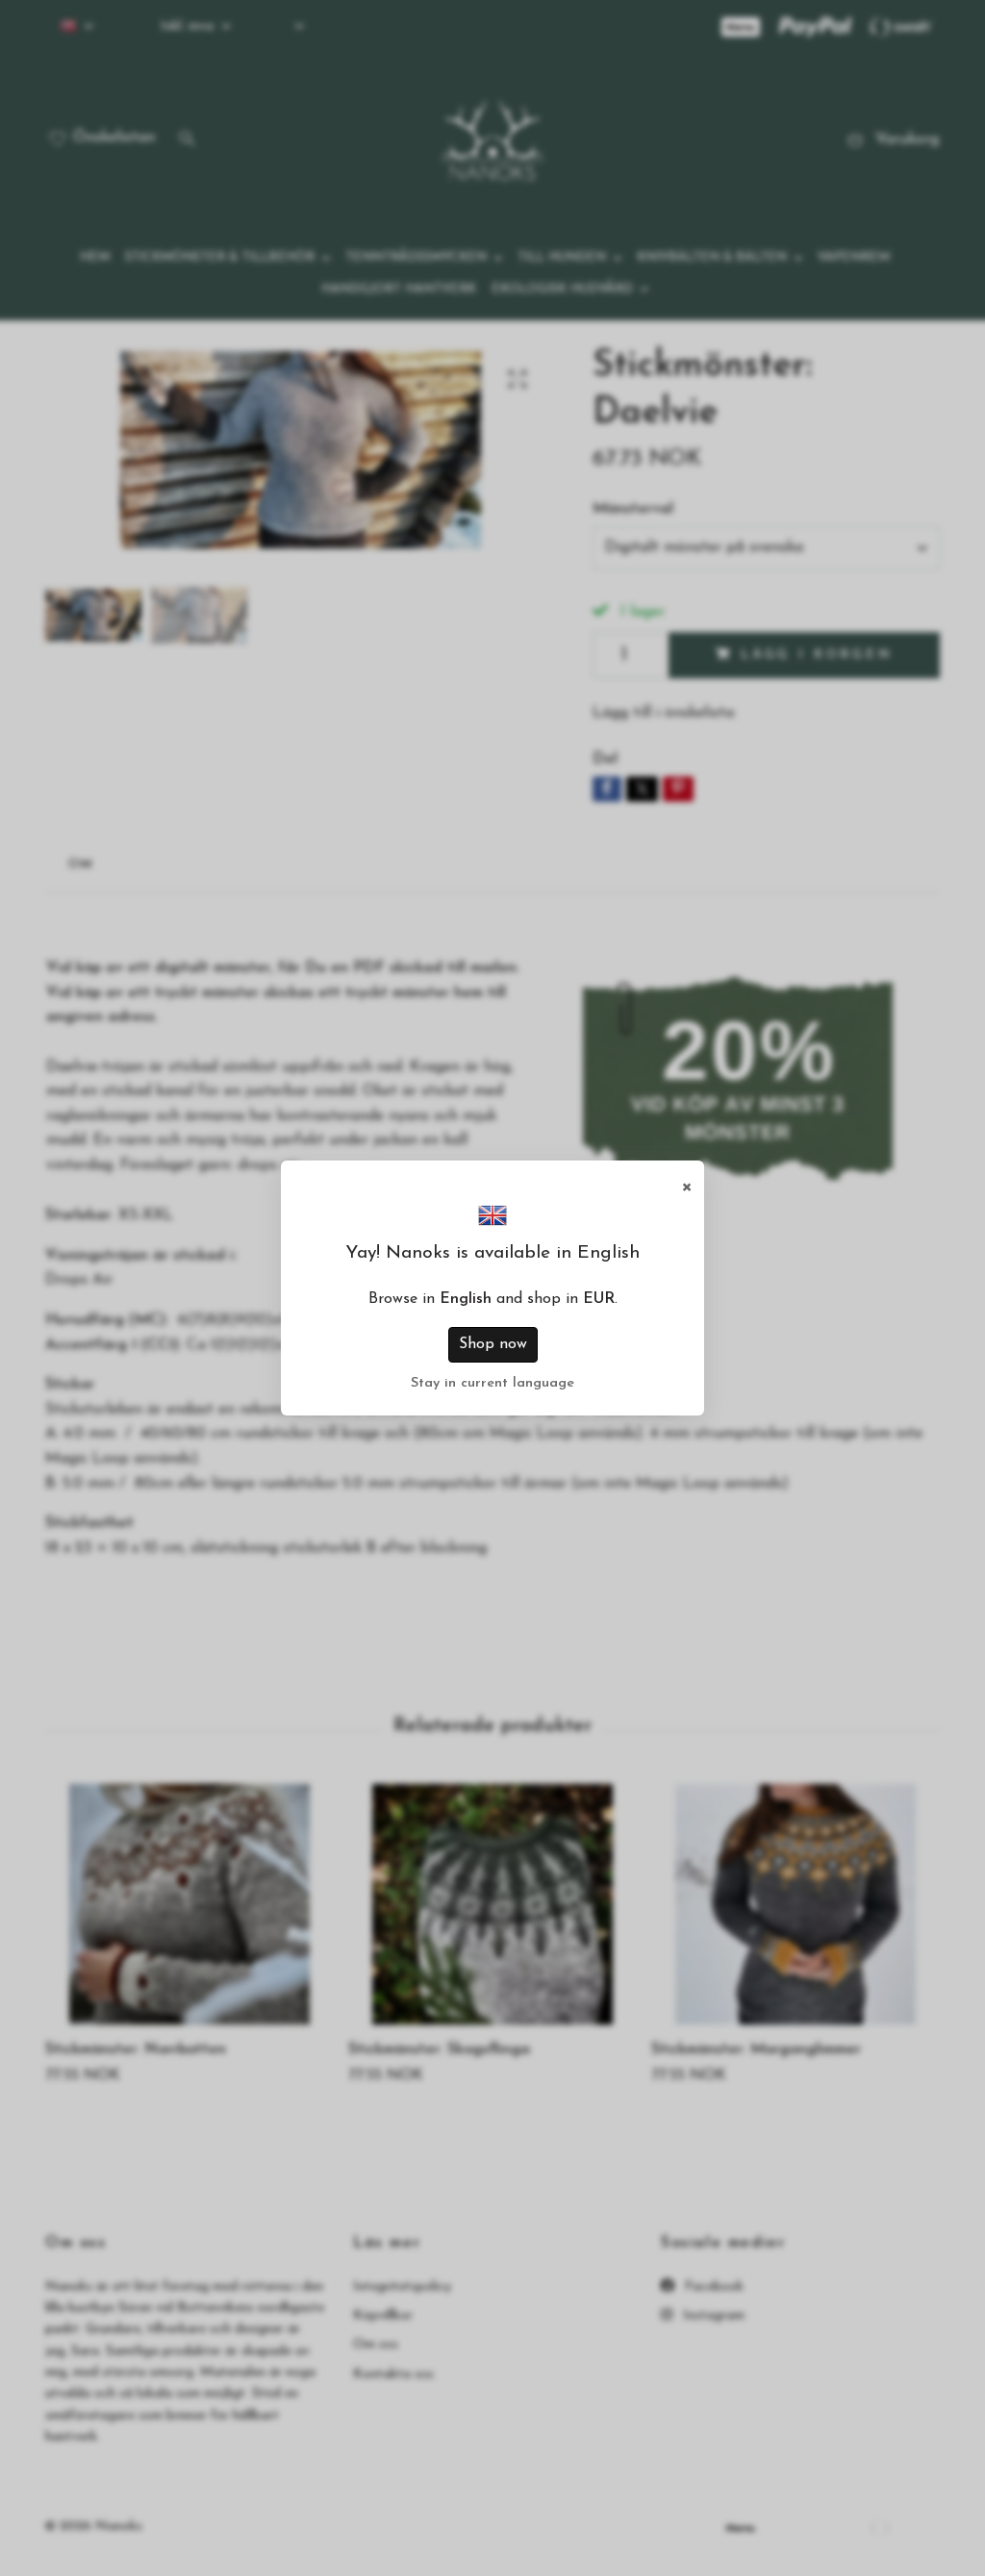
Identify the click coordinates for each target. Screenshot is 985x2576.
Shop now (493, 1344)
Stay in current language (492, 1383)
